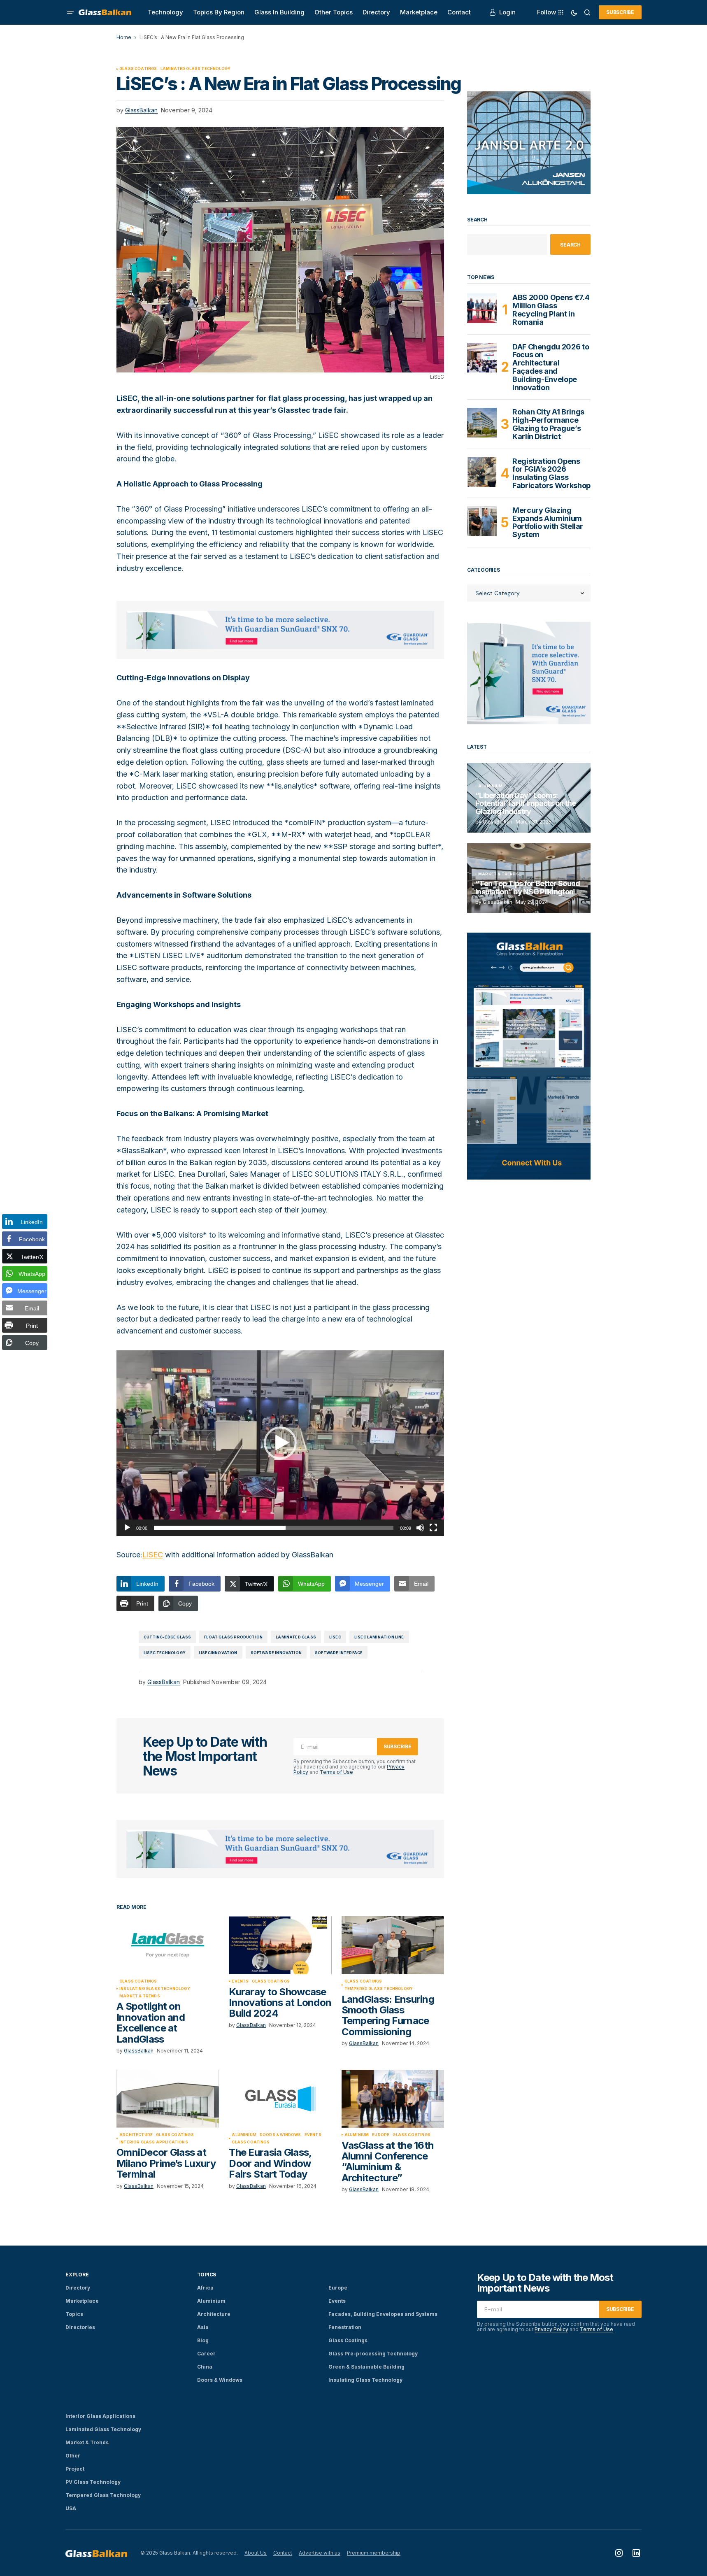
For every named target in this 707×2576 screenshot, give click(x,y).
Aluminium (244, 2135)
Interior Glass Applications (154, 2142)
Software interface (339, 1653)
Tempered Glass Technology (379, 1989)
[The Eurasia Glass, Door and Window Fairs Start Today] (280, 2099)
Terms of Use (336, 1772)
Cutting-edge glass (167, 1637)
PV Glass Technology (93, 2482)
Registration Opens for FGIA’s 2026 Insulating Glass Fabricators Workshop (551, 474)
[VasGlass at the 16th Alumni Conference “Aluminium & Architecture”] (393, 2099)
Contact (283, 2553)
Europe (381, 2135)
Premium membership (374, 2553)
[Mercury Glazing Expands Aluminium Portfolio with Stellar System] (482, 521)
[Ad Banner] (280, 630)
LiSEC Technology (165, 1653)
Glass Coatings (138, 69)
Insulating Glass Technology (155, 1989)
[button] (70, 12)
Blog (203, 2340)
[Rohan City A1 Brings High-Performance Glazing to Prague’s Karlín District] (482, 423)
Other (73, 2456)
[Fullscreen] (433, 1528)
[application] (280, 1443)
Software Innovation (276, 1653)
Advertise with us (320, 2553)
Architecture (136, 2135)
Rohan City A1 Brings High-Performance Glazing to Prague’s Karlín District (548, 424)
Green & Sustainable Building (366, 2367)
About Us (256, 2553)
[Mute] (420, 1528)
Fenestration (345, 2327)
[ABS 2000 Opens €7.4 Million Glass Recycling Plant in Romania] (482, 308)
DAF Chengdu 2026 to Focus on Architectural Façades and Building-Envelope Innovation (551, 367)
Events (240, 1981)
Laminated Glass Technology (196, 69)
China (205, 2367)
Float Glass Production (233, 1637)
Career (206, 2354)
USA (71, 2508)
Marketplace (82, 2301)
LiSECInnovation (218, 1653)
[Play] (127, 1528)
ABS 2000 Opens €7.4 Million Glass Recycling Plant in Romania (551, 310)
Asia (203, 2327)
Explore (77, 2275)
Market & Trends (140, 1996)
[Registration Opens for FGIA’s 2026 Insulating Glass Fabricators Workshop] (482, 472)
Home (124, 37)
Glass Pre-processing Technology (373, 2354)
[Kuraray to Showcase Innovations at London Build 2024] (280, 1945)
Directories (80, 2327)
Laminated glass (296, 1637)
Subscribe (620, 12)
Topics (74, 2314)
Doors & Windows (280, 2135)
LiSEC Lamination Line (379, 1637)
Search (477, 220)
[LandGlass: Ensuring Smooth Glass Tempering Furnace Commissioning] (393, 1945)
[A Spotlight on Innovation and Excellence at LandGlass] (168, 1945)
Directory (78, 2288)
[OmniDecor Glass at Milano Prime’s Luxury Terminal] (168, 2099)
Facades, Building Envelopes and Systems (383, 2314)
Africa (205, 2288)
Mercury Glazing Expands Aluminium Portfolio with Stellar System (548, 522)
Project (75, 2469)
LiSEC (153, 1555)
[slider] (274, 1528)
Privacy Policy (551, 2329)
